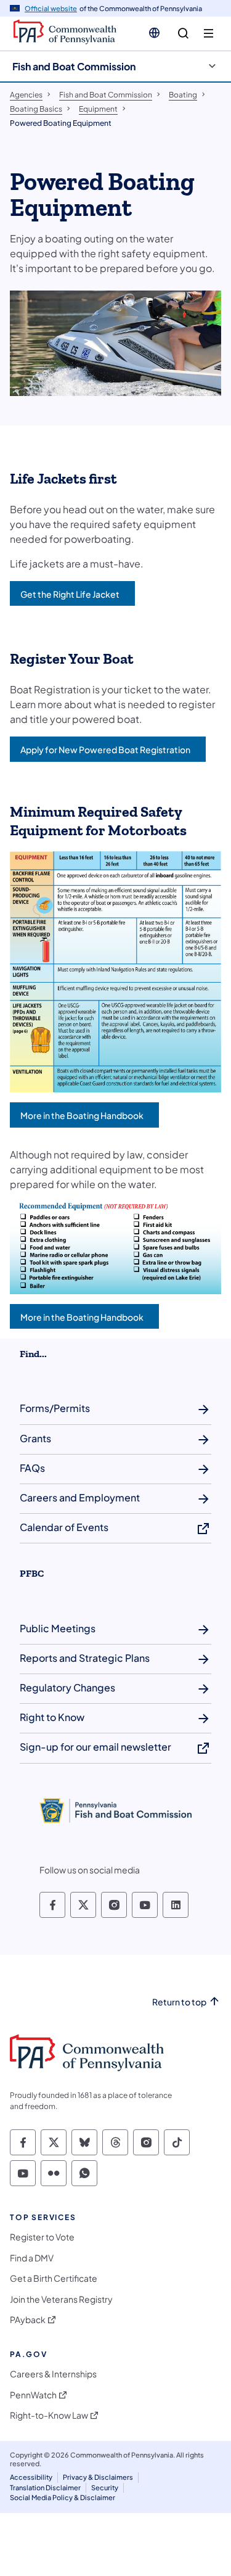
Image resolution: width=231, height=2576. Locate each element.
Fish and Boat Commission (74, 66)
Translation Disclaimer (45, 2487)
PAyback (28, 2320)
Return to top (179, 2002)
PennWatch (33, 2395)
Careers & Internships (53, 2374)
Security (105, 2487)
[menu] (209, 34)
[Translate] (154, 33)
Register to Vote (42, 2237)
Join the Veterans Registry (61, 2299)
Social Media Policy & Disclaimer (63, 2497)
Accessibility (31, 2477)
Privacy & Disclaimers (98, 2477)
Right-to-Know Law (49, 2415)
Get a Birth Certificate (54, 2278)
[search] (183, 34)
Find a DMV (32, 2258)
